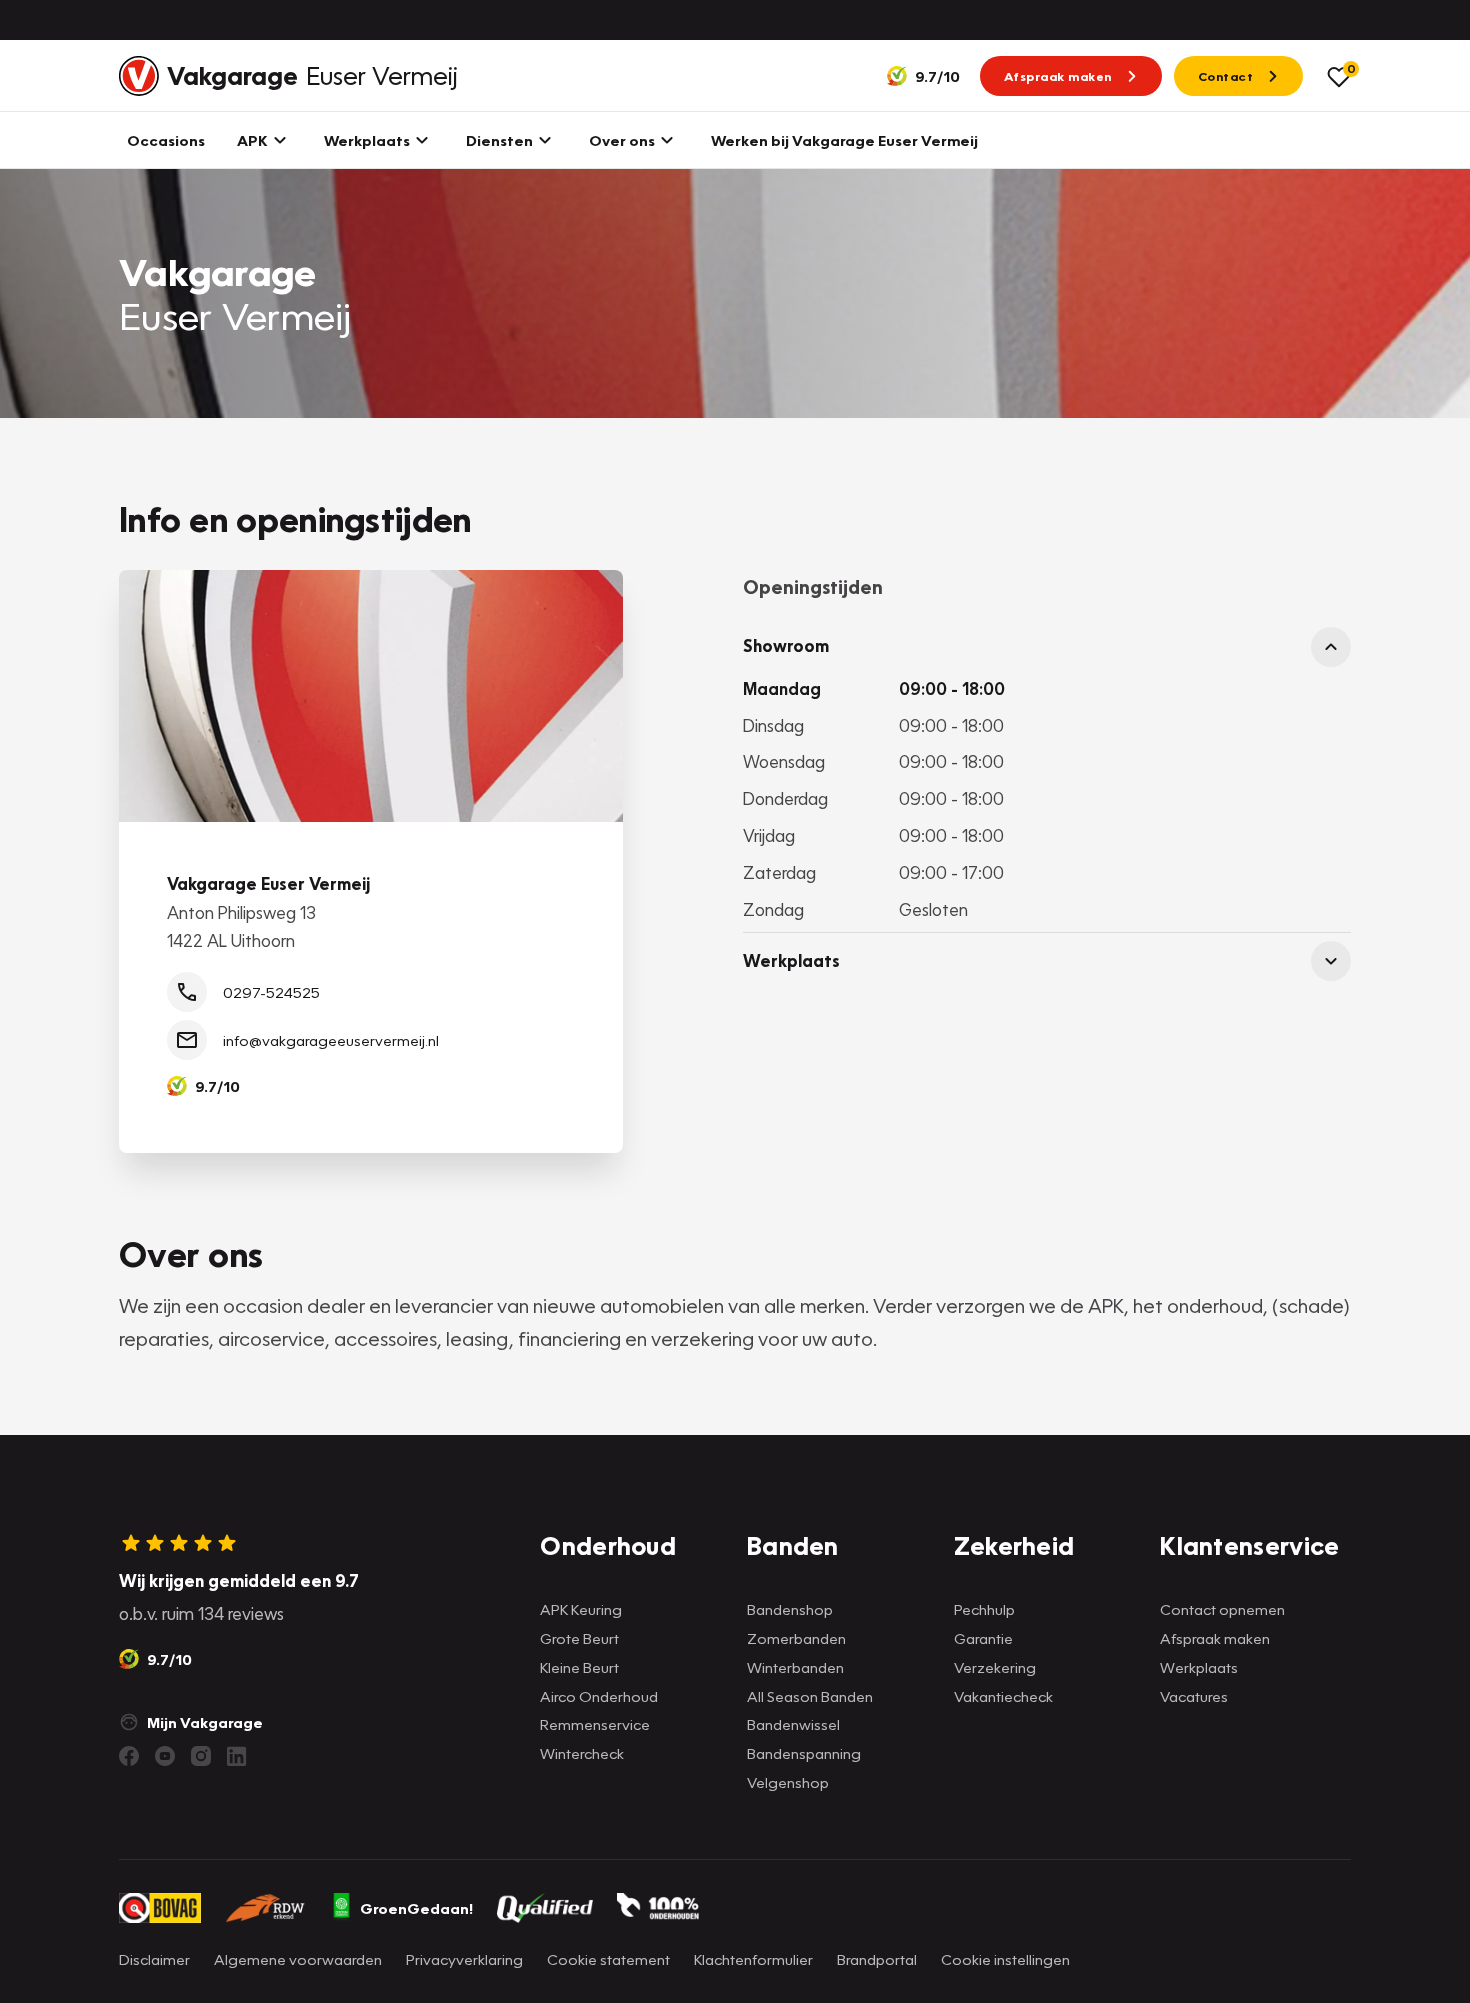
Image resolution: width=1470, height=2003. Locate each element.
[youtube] (165, 1756)
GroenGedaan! (416, 1908)
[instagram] (201, 1756)
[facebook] (129, 1756)
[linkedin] (237, 1756)
